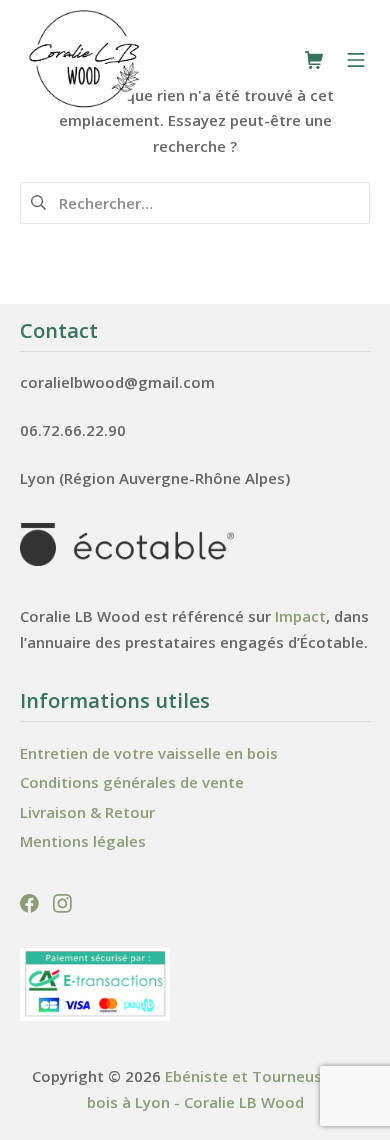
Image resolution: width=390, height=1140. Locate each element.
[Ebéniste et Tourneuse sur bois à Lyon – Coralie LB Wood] (85, 59)
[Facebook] (32, 900)
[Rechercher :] (195, 201)
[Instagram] (62, 900)
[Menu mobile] (356, 60)
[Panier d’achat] (314, 60)
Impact (300, 616)
